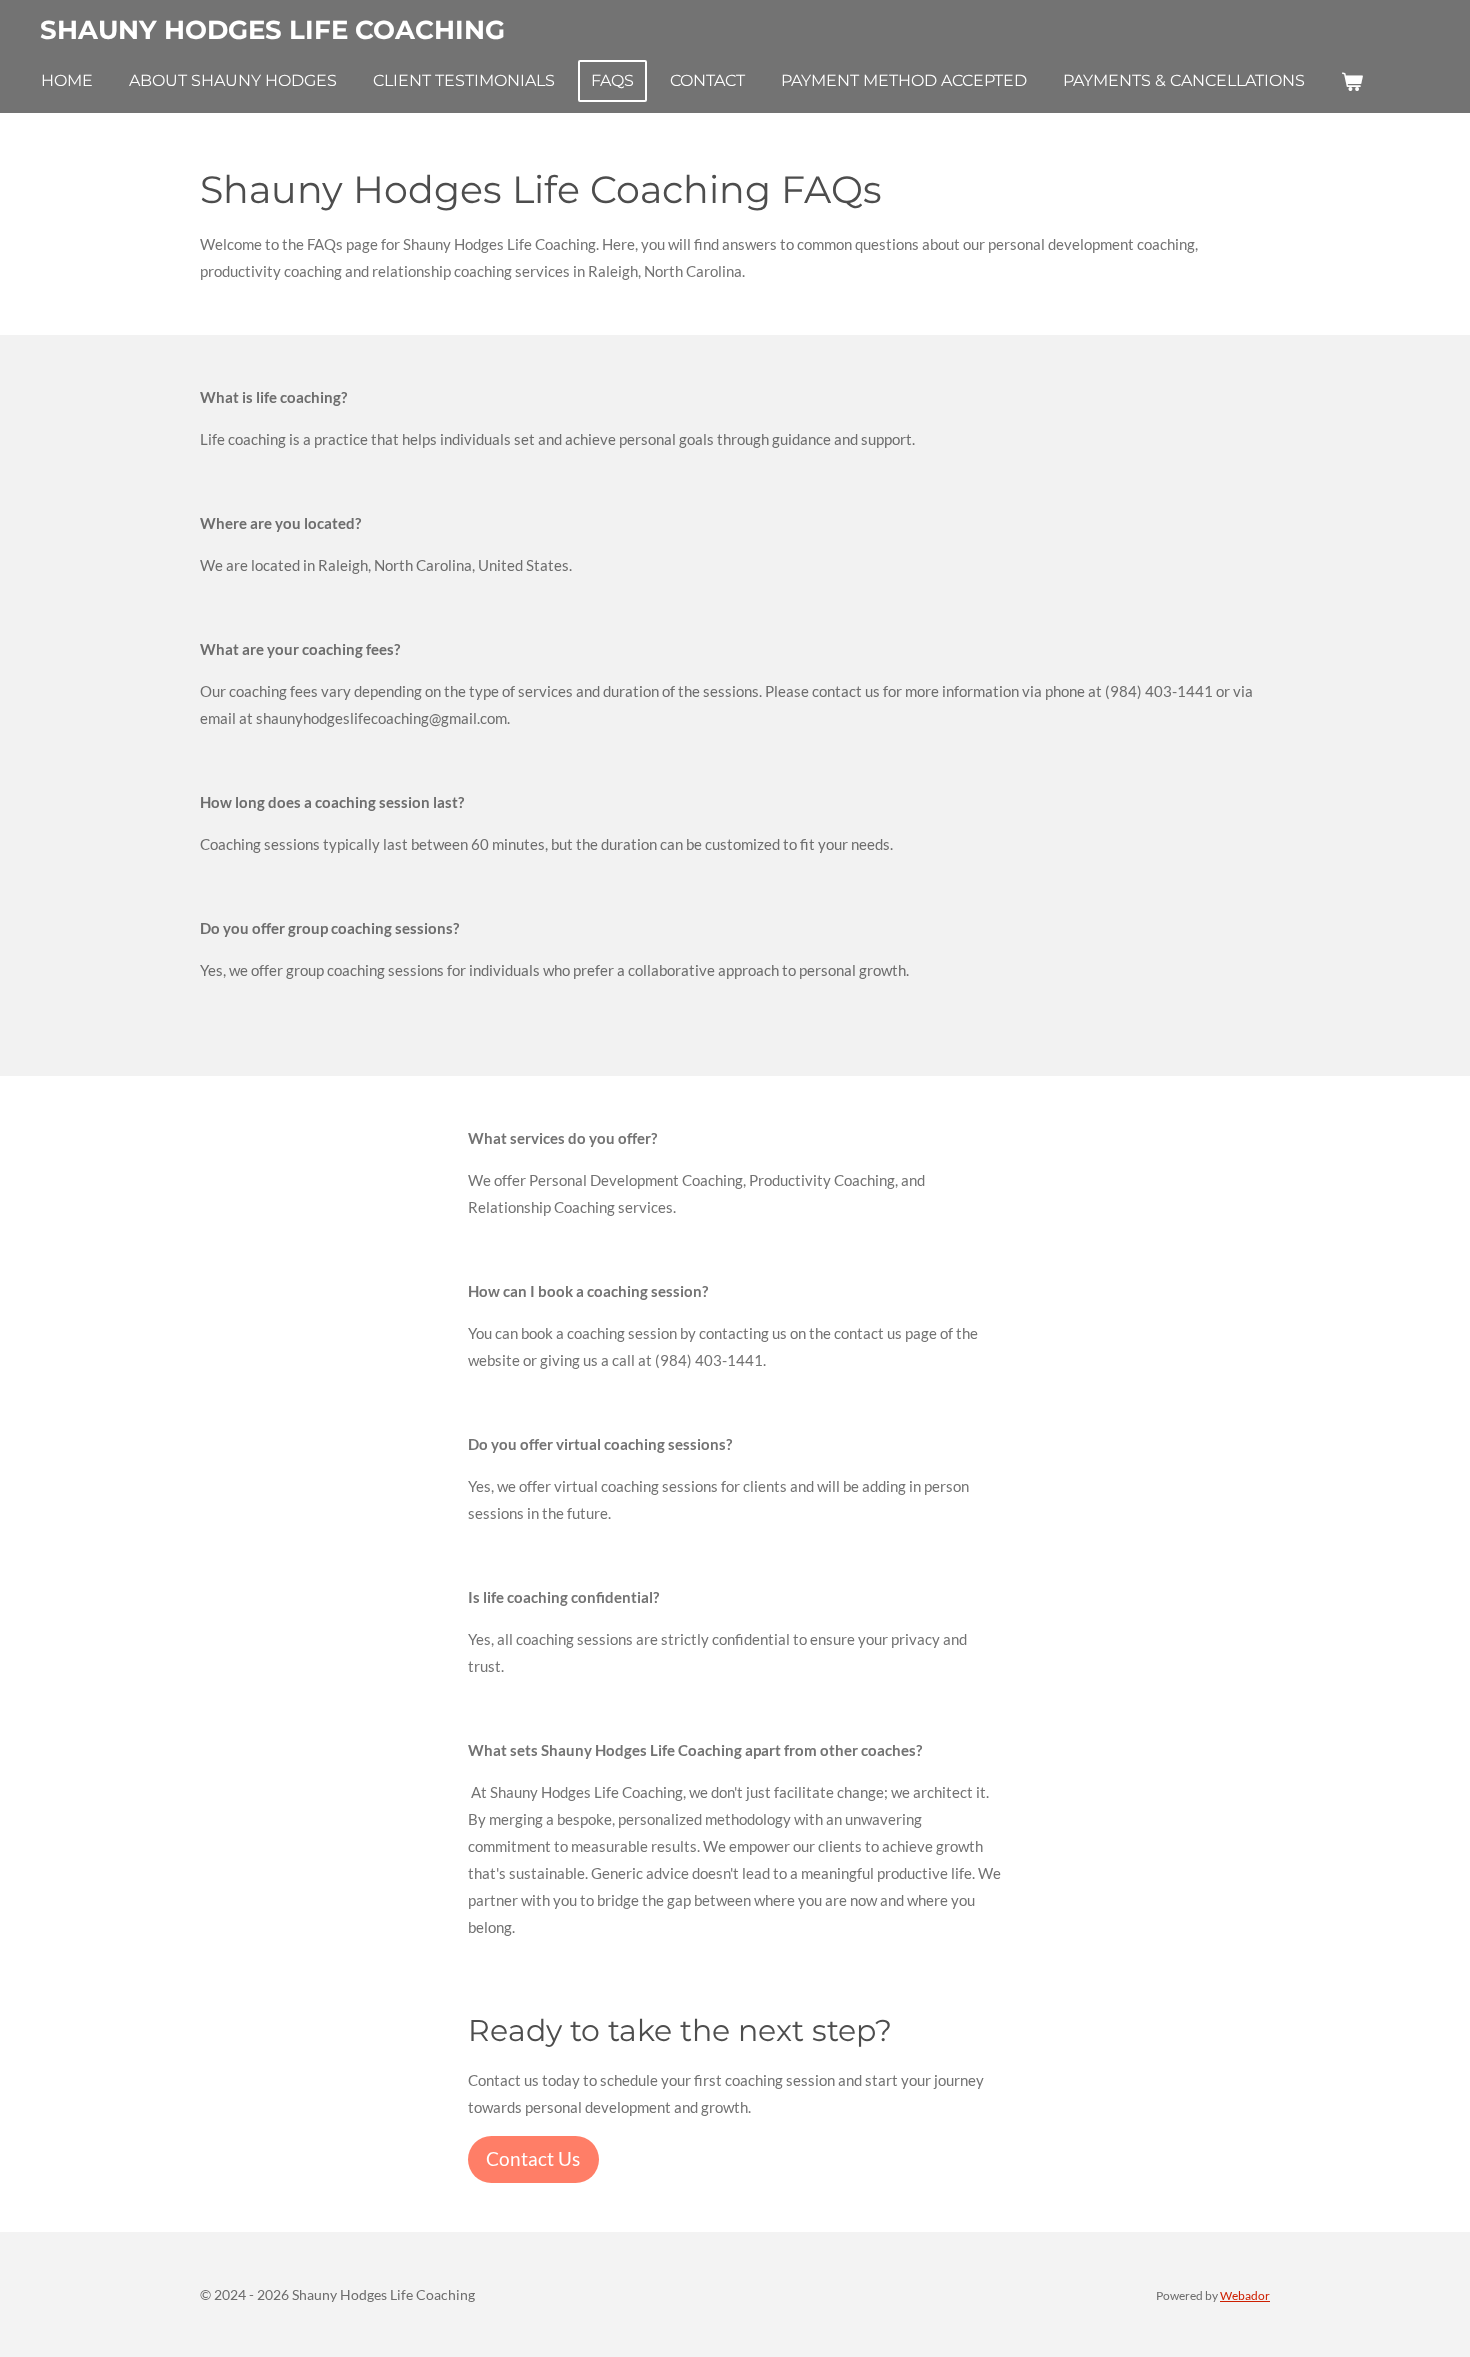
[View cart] (1352, 81)
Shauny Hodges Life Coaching (272, 30)
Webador (1245, 2295)
